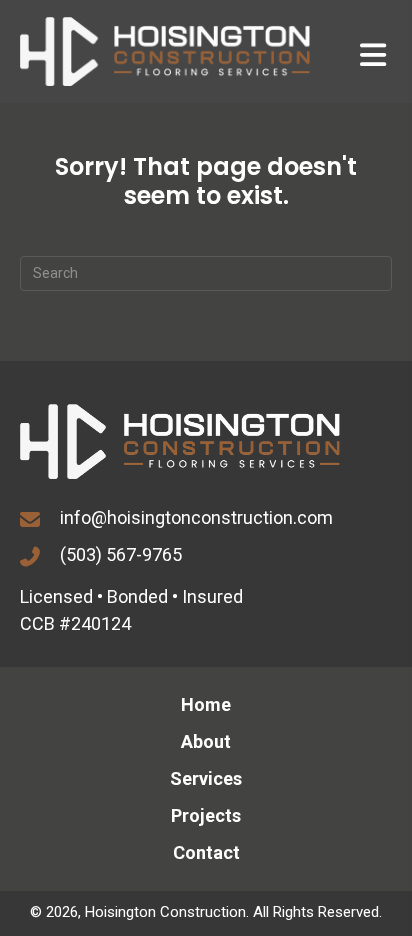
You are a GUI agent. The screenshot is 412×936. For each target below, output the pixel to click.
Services (206, 778)
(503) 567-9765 (121, 554)
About (206, 741)
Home (206, 704)
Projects (206, 815)
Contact (206, 852)
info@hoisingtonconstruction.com (196, 517)
